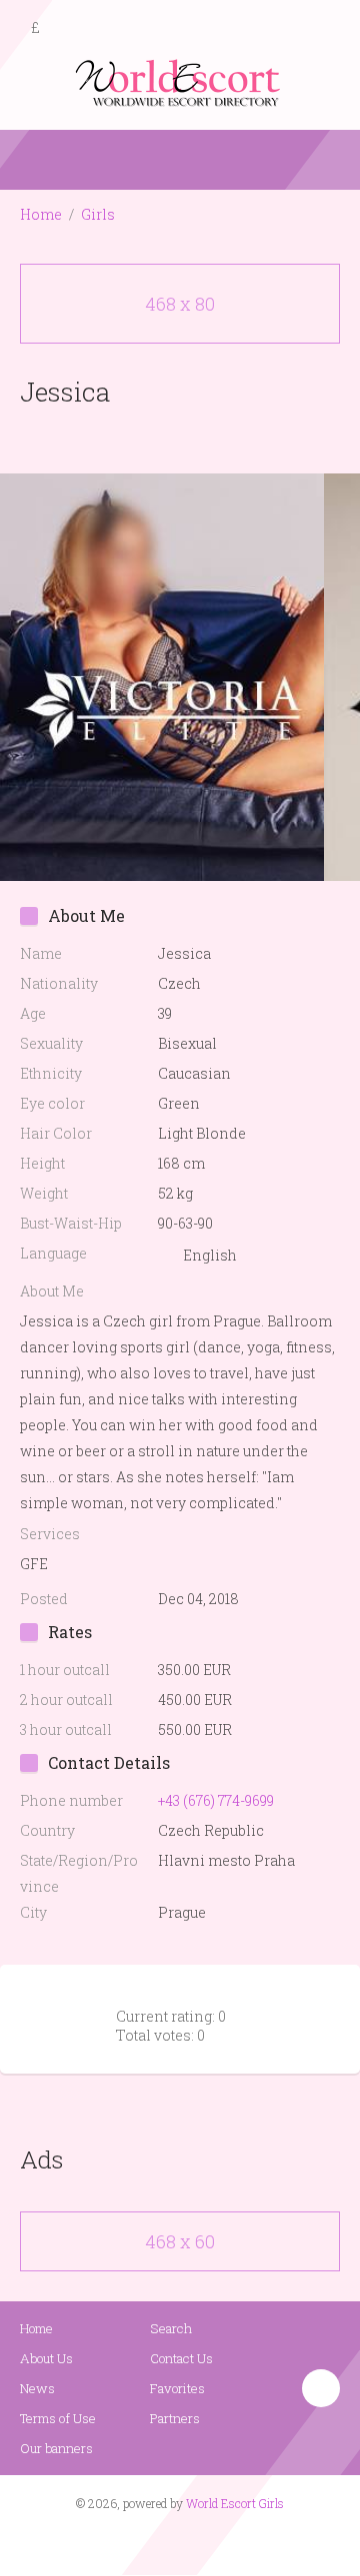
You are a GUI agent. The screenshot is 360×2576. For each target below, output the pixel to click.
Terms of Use (58, 2418)
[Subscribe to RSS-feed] (137, 2542)
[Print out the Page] (161, 438)
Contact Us (181, 2358)
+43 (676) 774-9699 (216, 1800)
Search (171, 2328)
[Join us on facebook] (173, 2542)
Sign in (327, 29)
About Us (46, 2358)
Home (41, 214)
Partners (175, 2418)
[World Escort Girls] (180, 81)
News (37, 2388)
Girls (98, 214)
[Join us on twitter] (216, 2542)
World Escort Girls (235, 2503)
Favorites (177, 2388)
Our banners (56, 2448)
